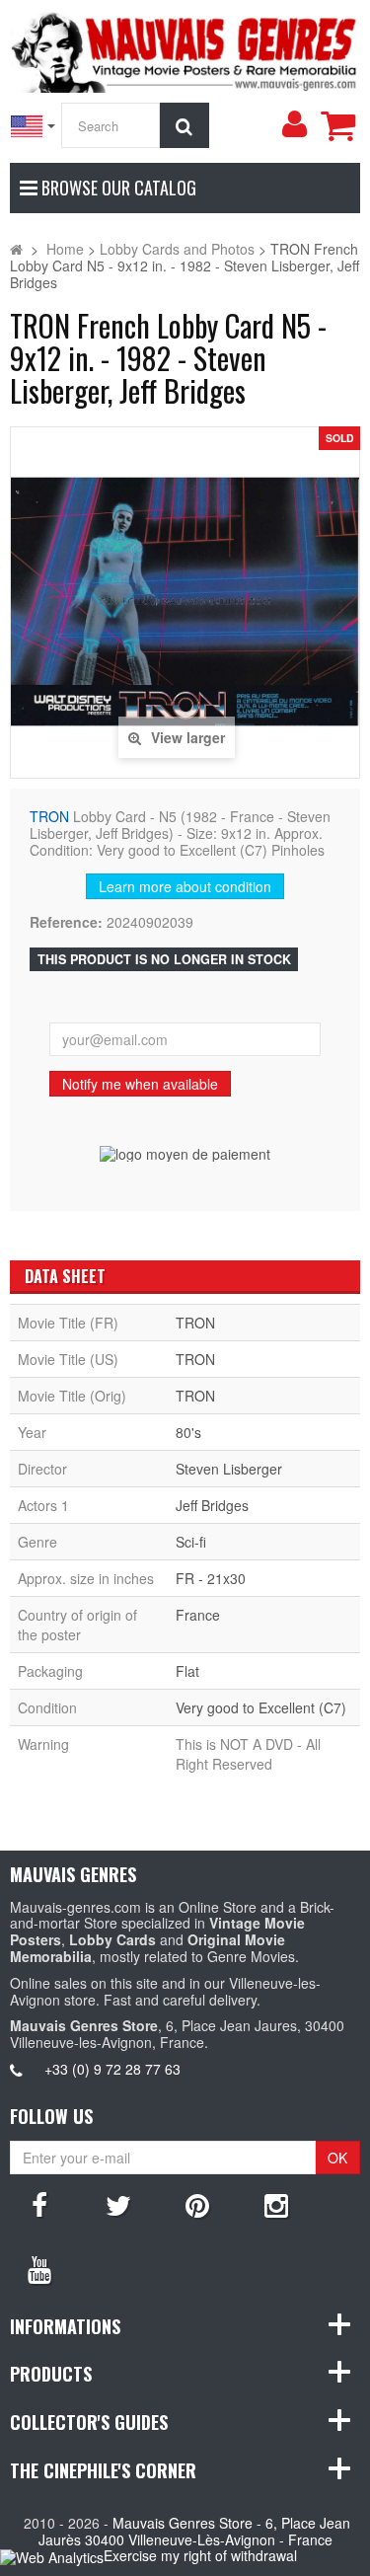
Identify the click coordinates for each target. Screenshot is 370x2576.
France (198, 1615)
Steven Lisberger (229, 1469)
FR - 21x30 (211, 1578)
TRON (49, 816)
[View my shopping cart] (337, 125)
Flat (187, 1671)
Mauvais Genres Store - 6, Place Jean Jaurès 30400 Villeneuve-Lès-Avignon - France (195, 2531)
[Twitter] (118, 2204)
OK (337, 2158)
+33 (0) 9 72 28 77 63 (112, 2069)
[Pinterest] (197, 2204)
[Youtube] (39, 2268)
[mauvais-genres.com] (185, 49)
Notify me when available (140, 1084)
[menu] (294, 124)
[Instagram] (276, 2204)
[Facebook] (39, 2204)
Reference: (66, 922)
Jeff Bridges (212, 1505)
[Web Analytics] (52, 2557)
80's (188, 1432)
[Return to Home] (16, 249)
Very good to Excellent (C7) (261, 1707)
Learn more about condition (185, 886)
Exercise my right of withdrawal (200, 2555)
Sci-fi (191, 1542)
